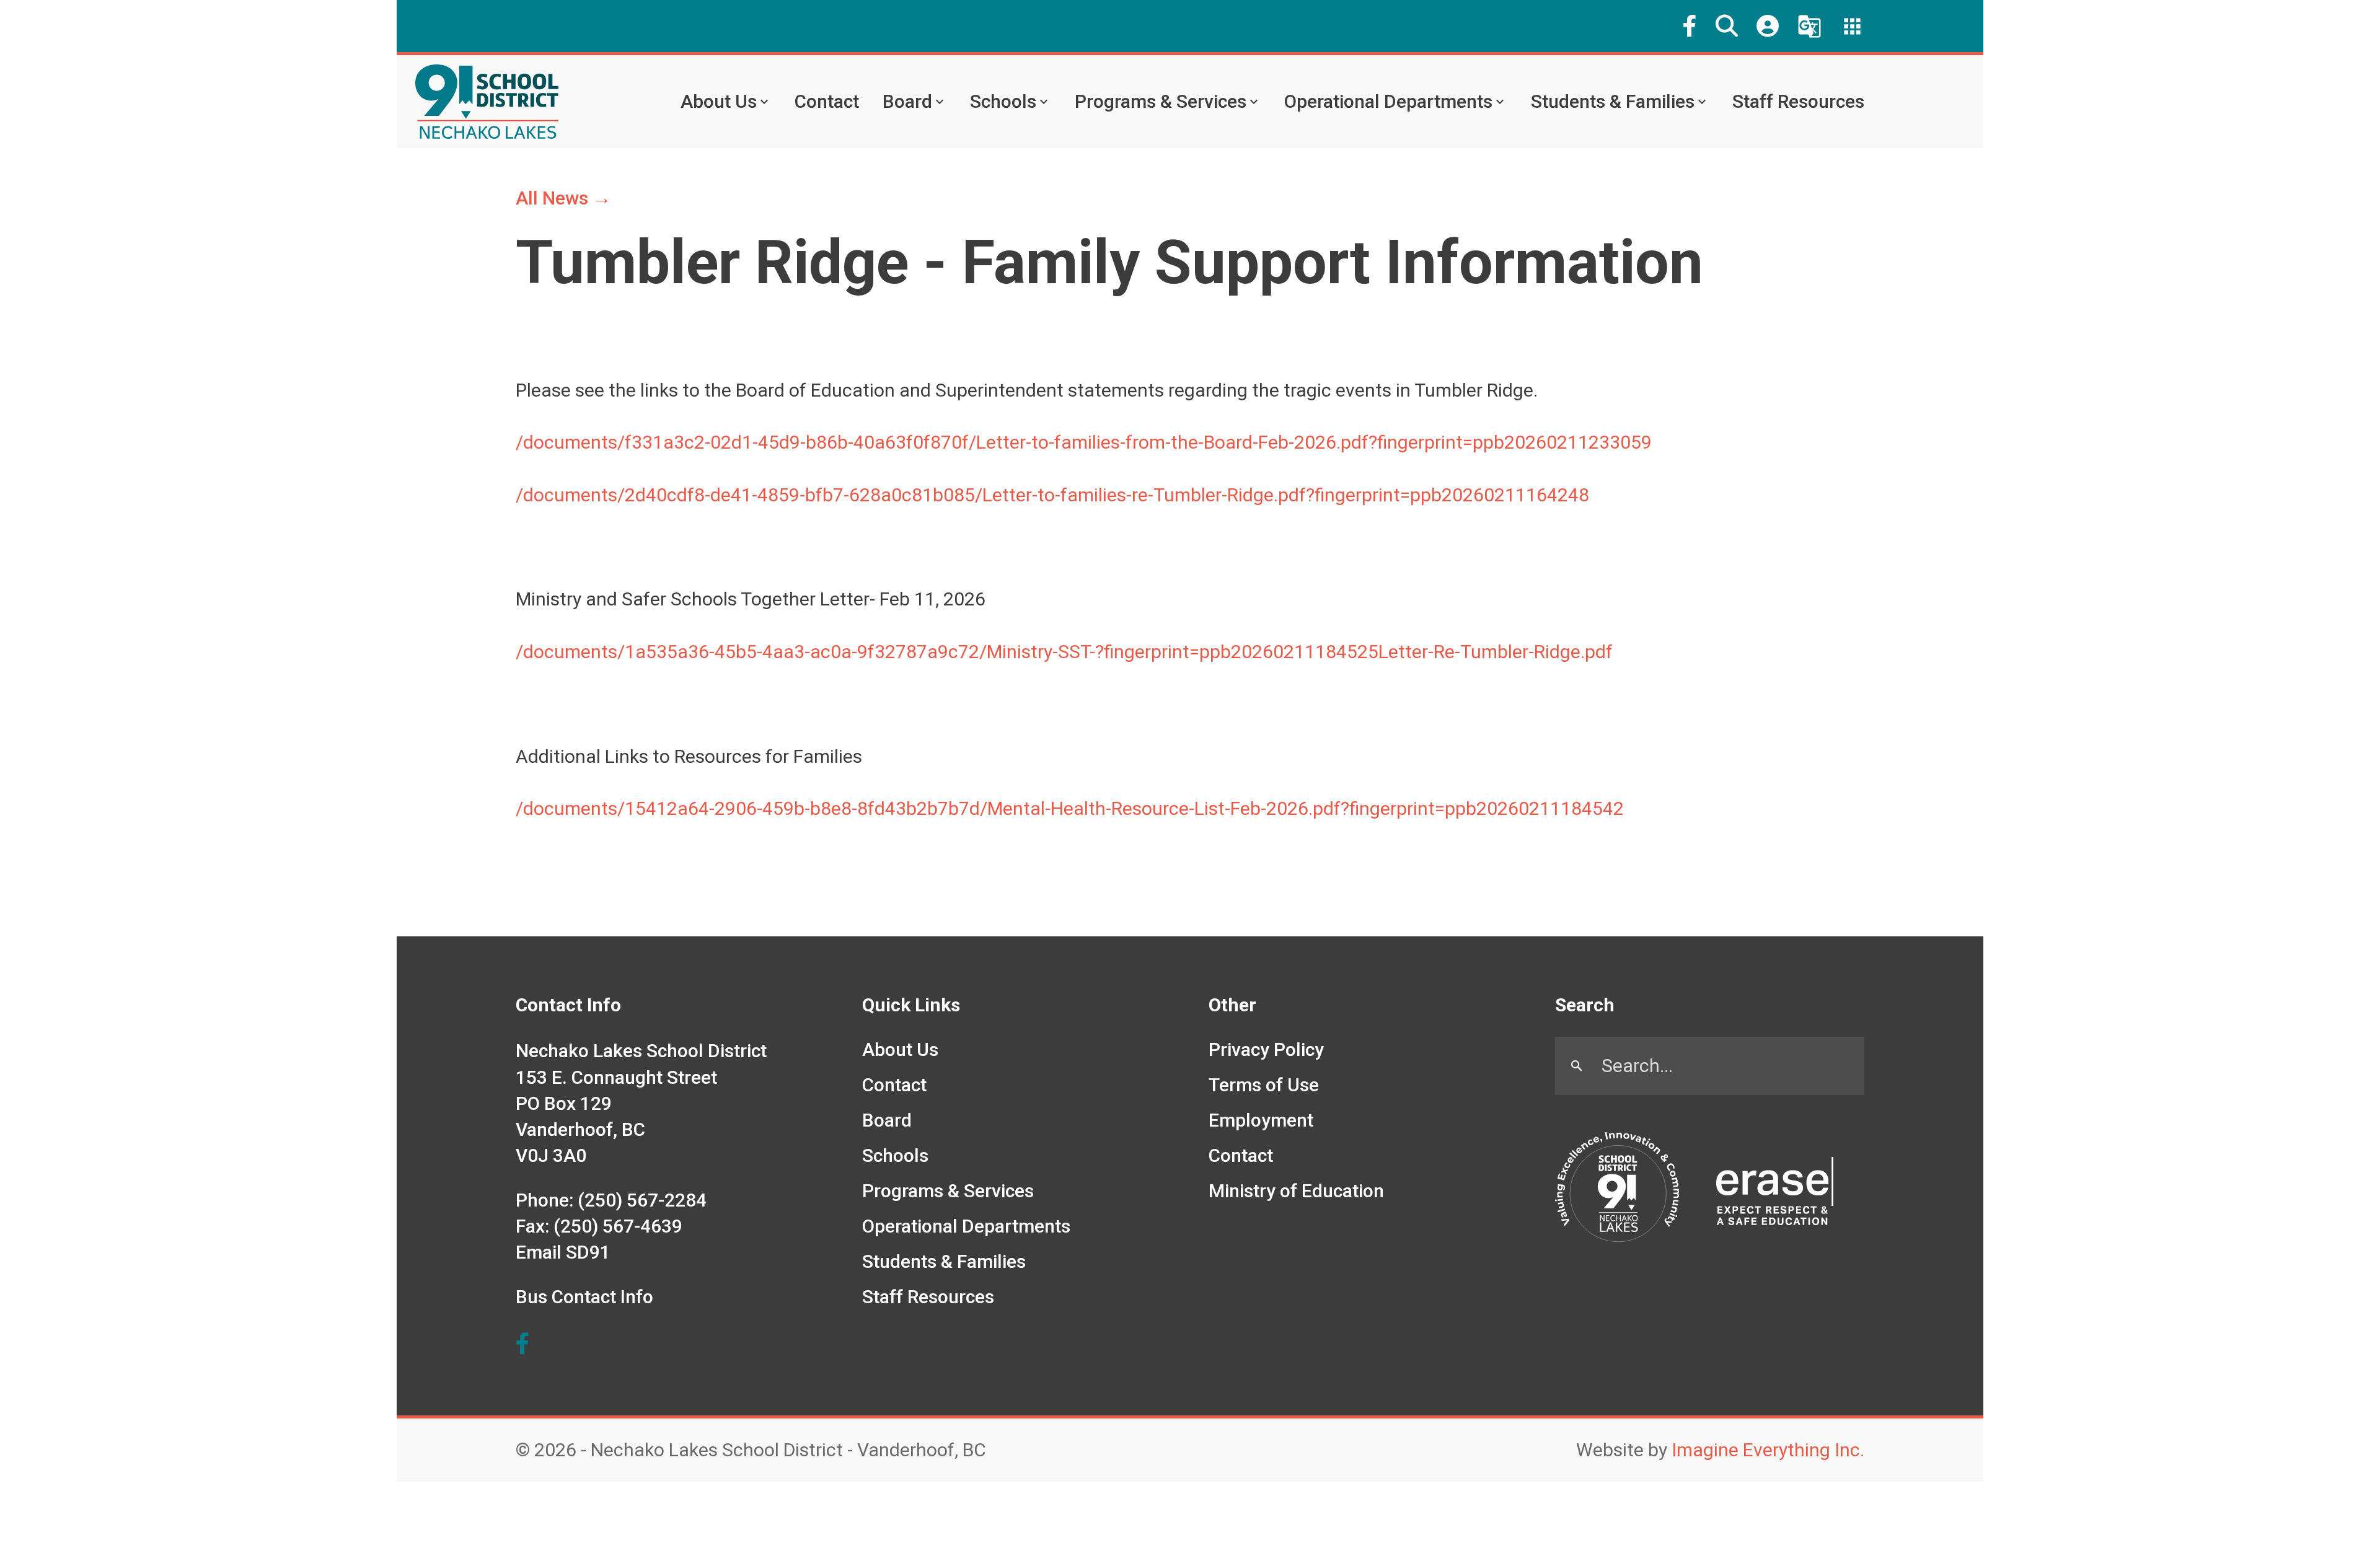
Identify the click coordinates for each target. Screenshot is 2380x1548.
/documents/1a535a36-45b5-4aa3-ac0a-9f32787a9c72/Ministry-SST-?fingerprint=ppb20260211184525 (947, 652)
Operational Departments (1388, 101)
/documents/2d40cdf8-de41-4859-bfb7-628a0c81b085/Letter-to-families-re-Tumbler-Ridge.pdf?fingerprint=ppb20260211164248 (1052, 495)
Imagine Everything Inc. (1768, 1450)
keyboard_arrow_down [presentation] (764, 102)
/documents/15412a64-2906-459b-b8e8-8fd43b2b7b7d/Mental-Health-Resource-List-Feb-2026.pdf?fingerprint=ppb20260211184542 (1070, 808)
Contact (827, 101)
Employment (1261, 1120)
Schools (1003, 101)
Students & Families (1613, 101)
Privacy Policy (1266, 1049)
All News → (563, 198)
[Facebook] (1690, 26)
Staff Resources (1798, 101)
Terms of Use (1264, 1085)
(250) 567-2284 (642, 1200)
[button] (1727, 26)
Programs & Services (1161, 101)
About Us (719, 101)
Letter (1403, 652)
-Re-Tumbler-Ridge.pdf (1520, 652)
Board (907, 101)
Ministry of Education (1296, 1191)
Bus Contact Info (584, 1297)
